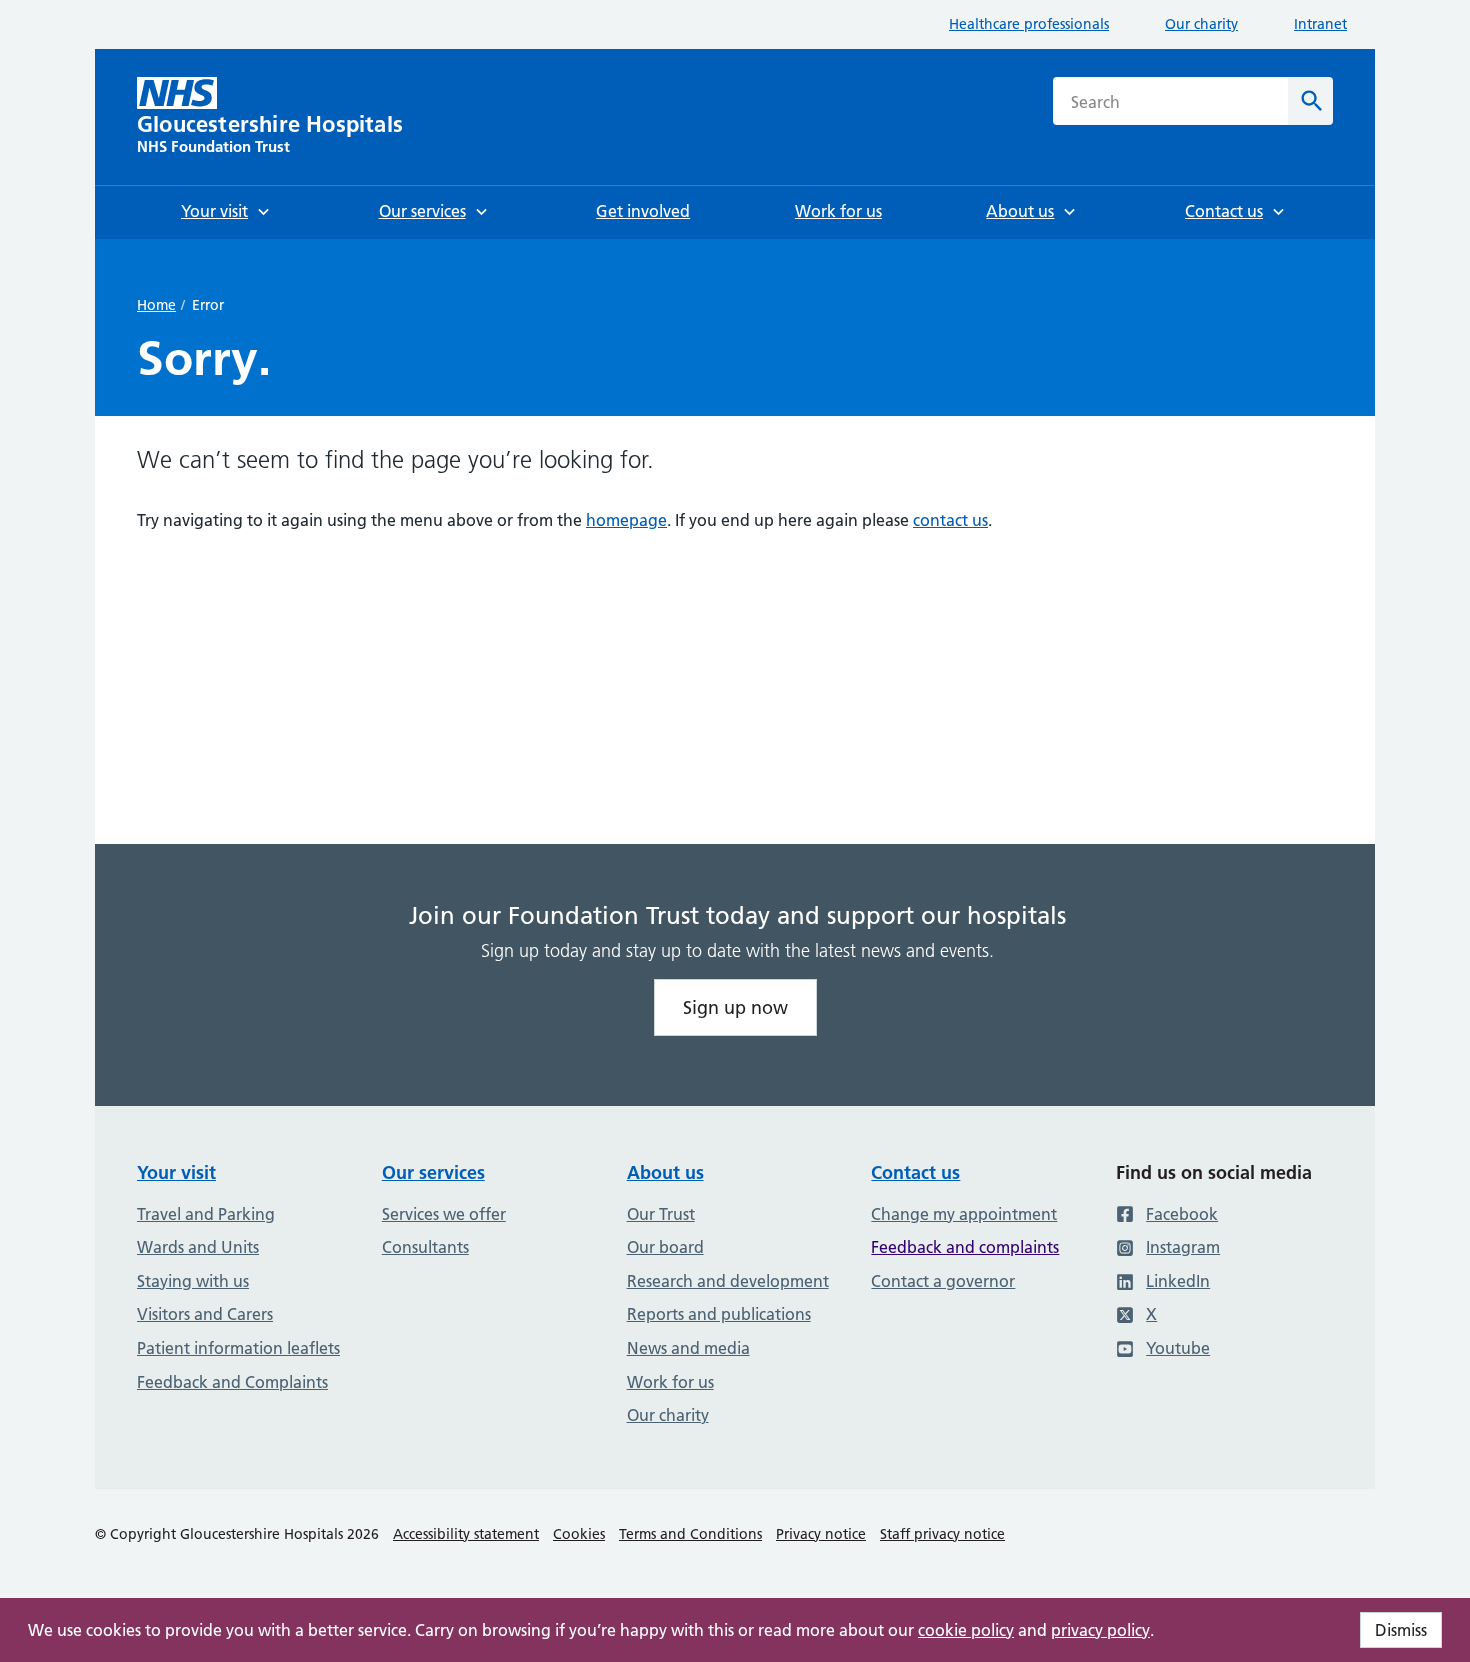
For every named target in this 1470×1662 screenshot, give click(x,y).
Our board (665, 1247)
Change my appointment (964, 1214)
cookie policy (966, 1630)
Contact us (915, 1172)
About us (665, 1172)
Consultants (425, 1247)
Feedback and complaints (965, 1247)
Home (156, 305)
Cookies (579, 1534)
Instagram (1183, 1247)
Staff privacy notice (942, 1534)
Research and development (728, 1281)
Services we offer (444, 1214)
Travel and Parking (206, 1214)
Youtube (1178, 1348)
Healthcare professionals (1029, 24)
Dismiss (1401, 1630)
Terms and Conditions (690, 1534)
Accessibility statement (466, 1534)
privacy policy (1100, 1630)
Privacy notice (821, 1534)
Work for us (670, 1382)
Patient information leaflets (238, 1348)
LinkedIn (1178, 1281)
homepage (626, 520)
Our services (433, 1172)
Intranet (1320, 24)
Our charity (1201, 24)
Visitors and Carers (205, 1314)
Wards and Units (198, 1247)
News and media (688, 1348)
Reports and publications (719, 1314)
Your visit (176, 1172)
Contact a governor (943, 1281)
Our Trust (661, 1214)
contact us (950, 520)
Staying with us (193, 1281)
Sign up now (735, 1007)
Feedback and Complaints (232, 1382)
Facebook (1182, 1214)
